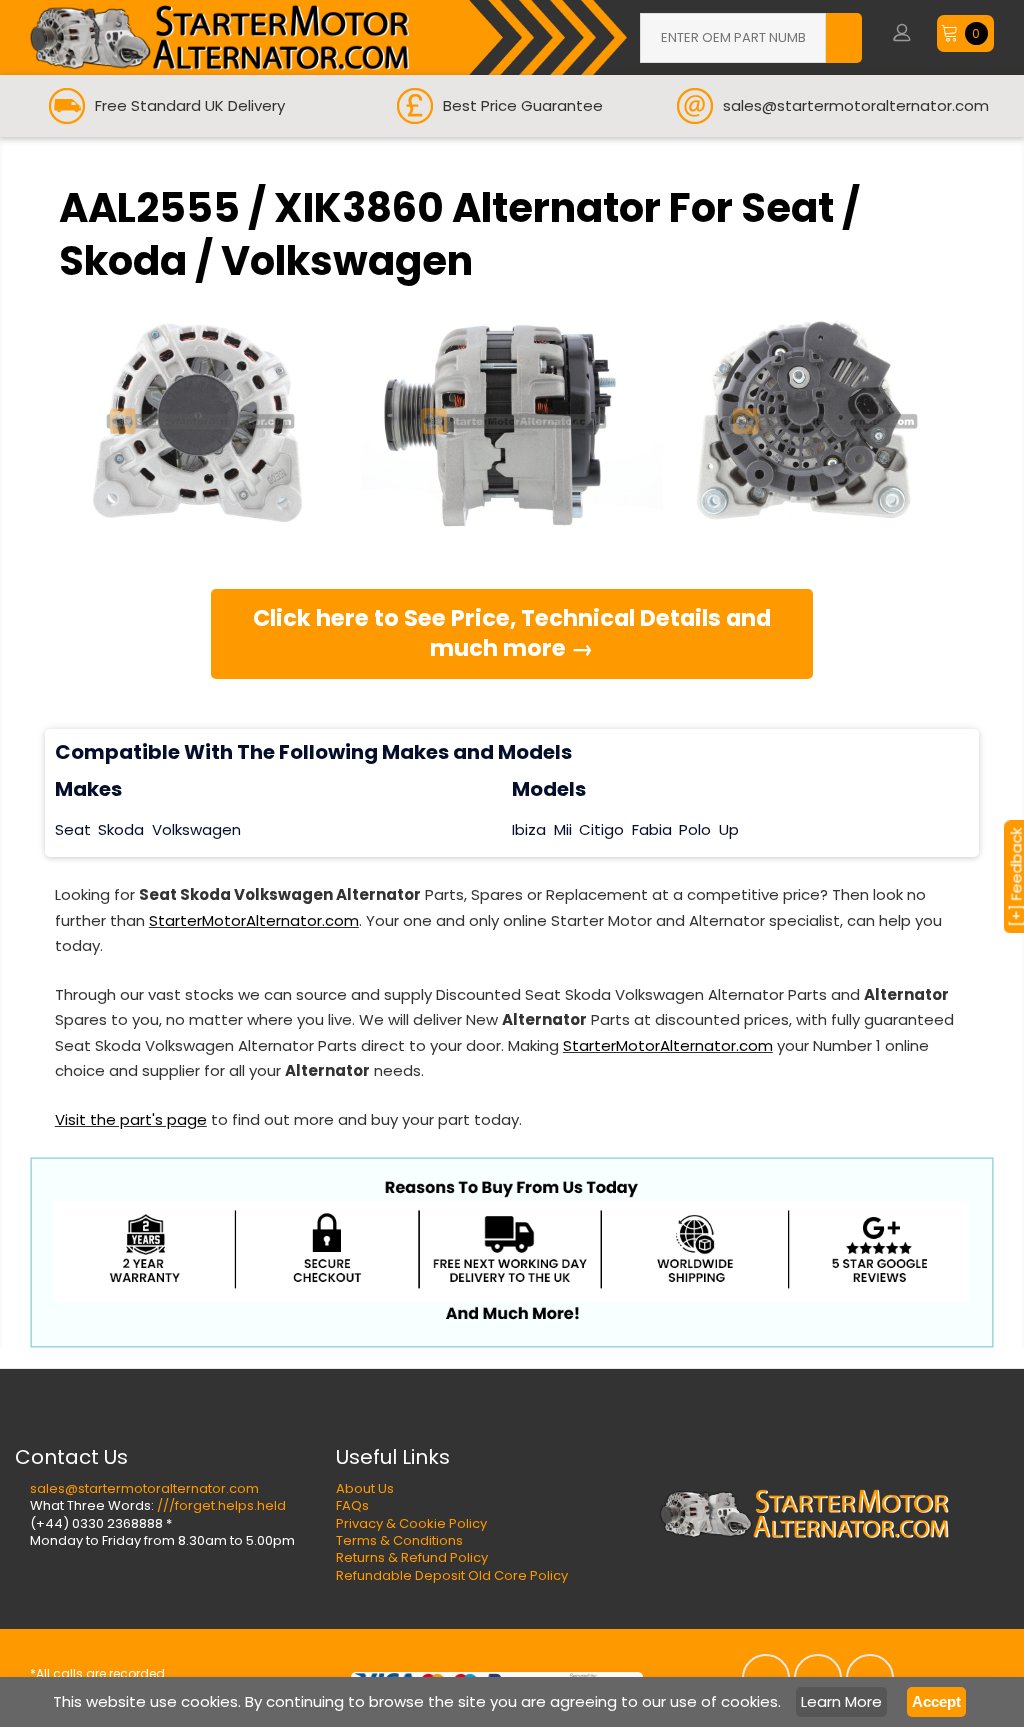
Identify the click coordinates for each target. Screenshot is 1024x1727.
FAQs (352, 1505)
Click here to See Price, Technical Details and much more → (512, 633)
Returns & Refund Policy (412, 1557)
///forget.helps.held (221, 1505)
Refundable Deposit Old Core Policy (452, 1575)
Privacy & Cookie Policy (411, 1523)
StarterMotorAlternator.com (254, 920)
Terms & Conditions (399, 1540)
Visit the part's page (131, 1119)
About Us (365, 1488)
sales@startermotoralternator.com (144, 1488)
